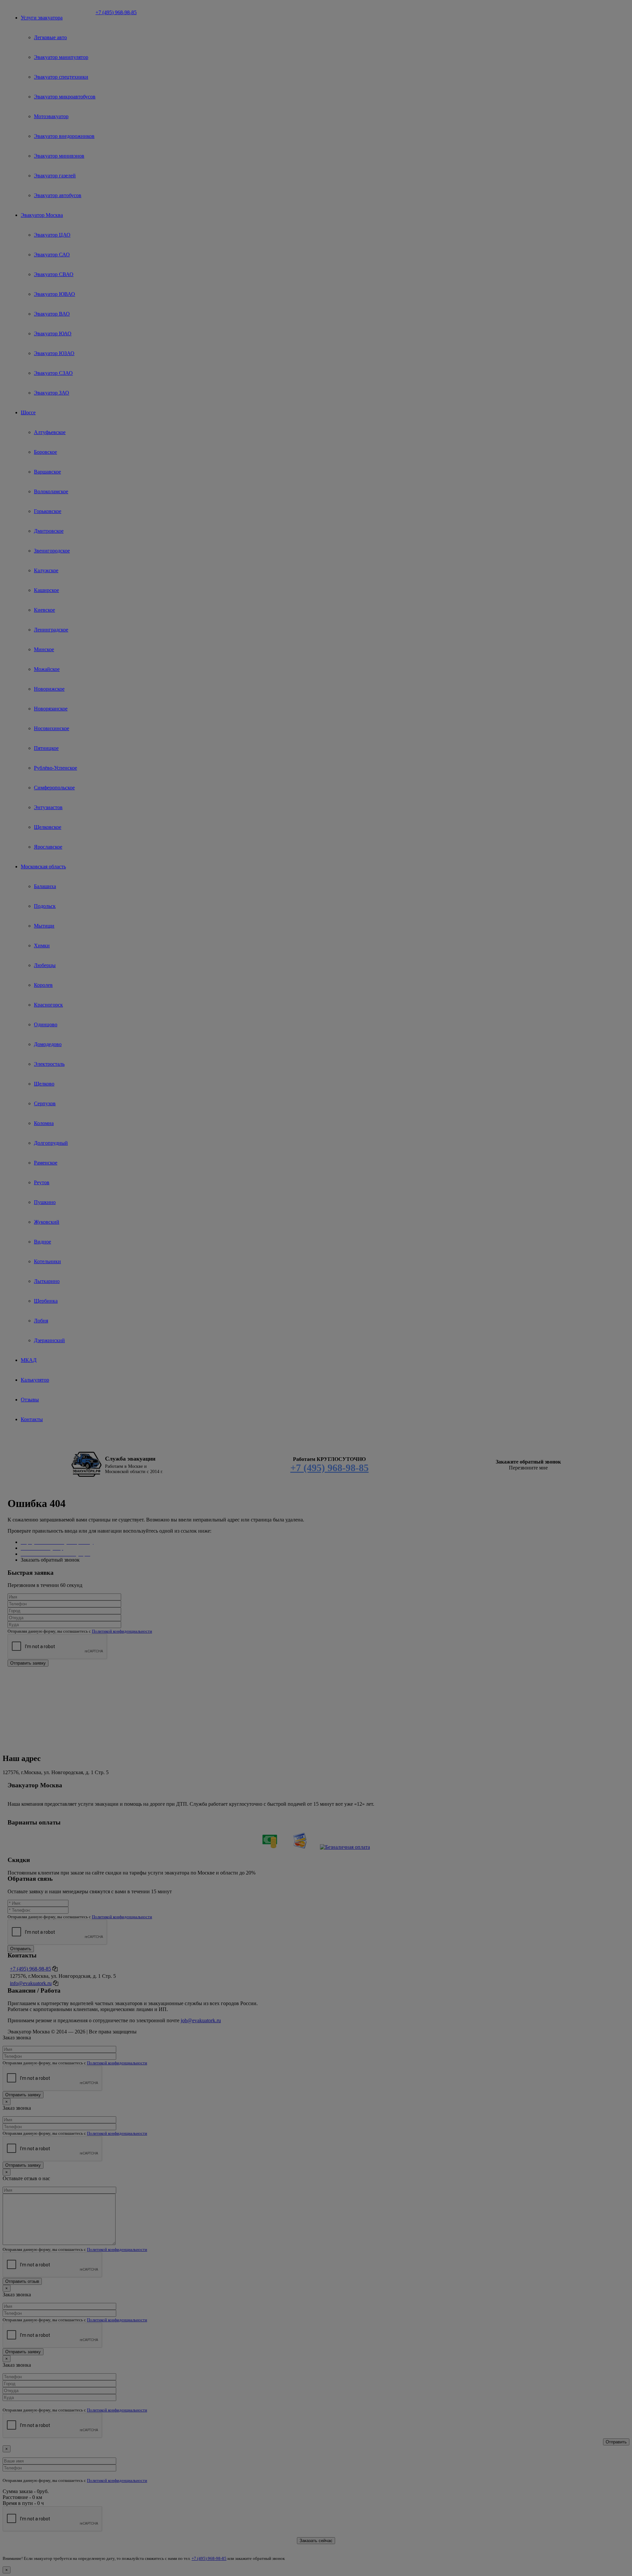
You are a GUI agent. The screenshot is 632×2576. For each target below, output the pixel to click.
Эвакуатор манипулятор (61, 57)
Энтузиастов (48, 807)
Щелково (44, 1084)
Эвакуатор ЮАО (53, 333)
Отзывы (30, 1400)
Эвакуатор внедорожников (64, 136)
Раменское (46, 1163)
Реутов (42, 1182)
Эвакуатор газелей (55, 176)
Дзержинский (49, 1340)
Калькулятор (35, 1380)
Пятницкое (46, 748)
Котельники (47, 1261)
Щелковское (48, 827)
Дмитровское (49, 531)
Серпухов (45, 1103)
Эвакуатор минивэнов (59, 156)
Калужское (46, 570)
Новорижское (49, 689)
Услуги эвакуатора (42, 18)
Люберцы (45, 965)
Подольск (45, 906)
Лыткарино (47, 1281)
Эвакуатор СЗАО (53, 373)
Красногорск (48, 1005)
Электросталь (49, 1064)
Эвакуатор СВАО (54, 274)
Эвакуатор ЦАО (52, 235)
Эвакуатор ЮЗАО (54, 353)
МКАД (29, 1360)
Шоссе (28, 412)
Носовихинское (52, 728)
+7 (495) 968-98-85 (116, 12)
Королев (43, 985)
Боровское (45, 452)
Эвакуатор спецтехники (61, 77)
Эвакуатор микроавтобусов (65, 97)
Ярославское (48, 847)
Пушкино (45, 1202)
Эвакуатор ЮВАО (54, 294)
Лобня (41, 1321)
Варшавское (47, 472)
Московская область (43, 867)
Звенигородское (52, 551)
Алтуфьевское (50, 432)
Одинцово (46, 1024)
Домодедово (48, 1044)
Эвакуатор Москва (42, 215)
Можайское (47, 669)
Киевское (44, 610)
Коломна (44, 1123)
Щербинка (46, 1301)
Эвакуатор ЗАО (52, 393)
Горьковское (48, 511)
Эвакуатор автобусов (58, 195)
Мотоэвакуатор (51, 116)
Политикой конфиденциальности (122, 1631)
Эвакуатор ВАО (52, 314)
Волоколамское (51, 491)
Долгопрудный (51, 1143)
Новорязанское (51, 709)
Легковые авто (50, 37)
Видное (42, 1242)
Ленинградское (51, 630)
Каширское (46, 590)
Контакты (32, 1419)
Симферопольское (54, 788)
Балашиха (45, 886)
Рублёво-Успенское (55, 768)
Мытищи (44, 926)
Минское (44, 649)
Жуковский (47, 1222)
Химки (42, 945)
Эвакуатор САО (52, 255)
